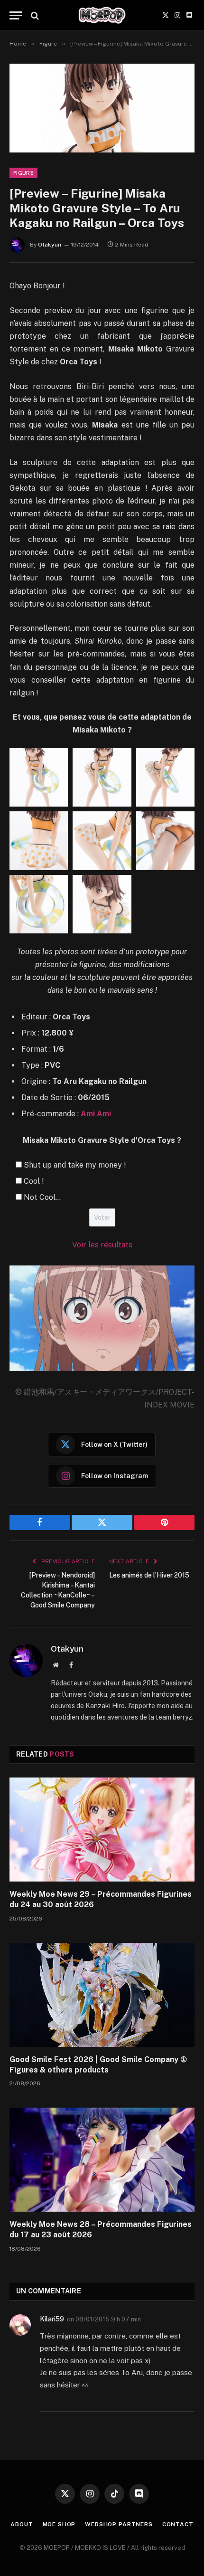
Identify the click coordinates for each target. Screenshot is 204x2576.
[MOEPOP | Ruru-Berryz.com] (102, 15)
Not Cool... (42, 1197)
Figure (23, 173)
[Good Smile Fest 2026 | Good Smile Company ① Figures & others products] (102, 1995)
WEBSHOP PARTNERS (119, 2524)
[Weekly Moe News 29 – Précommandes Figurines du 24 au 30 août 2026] (102, 1830)
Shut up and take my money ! (75, 1165)
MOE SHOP (59, 2524)
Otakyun (50, 245)
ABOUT (22, 2524)
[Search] (34, 15)
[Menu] (16, 15)
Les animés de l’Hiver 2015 (149, 1575)
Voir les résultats (102, 1245)
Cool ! (34, 1181)
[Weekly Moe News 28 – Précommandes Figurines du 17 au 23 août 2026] (102, 2160)
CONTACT (178, 2524)
